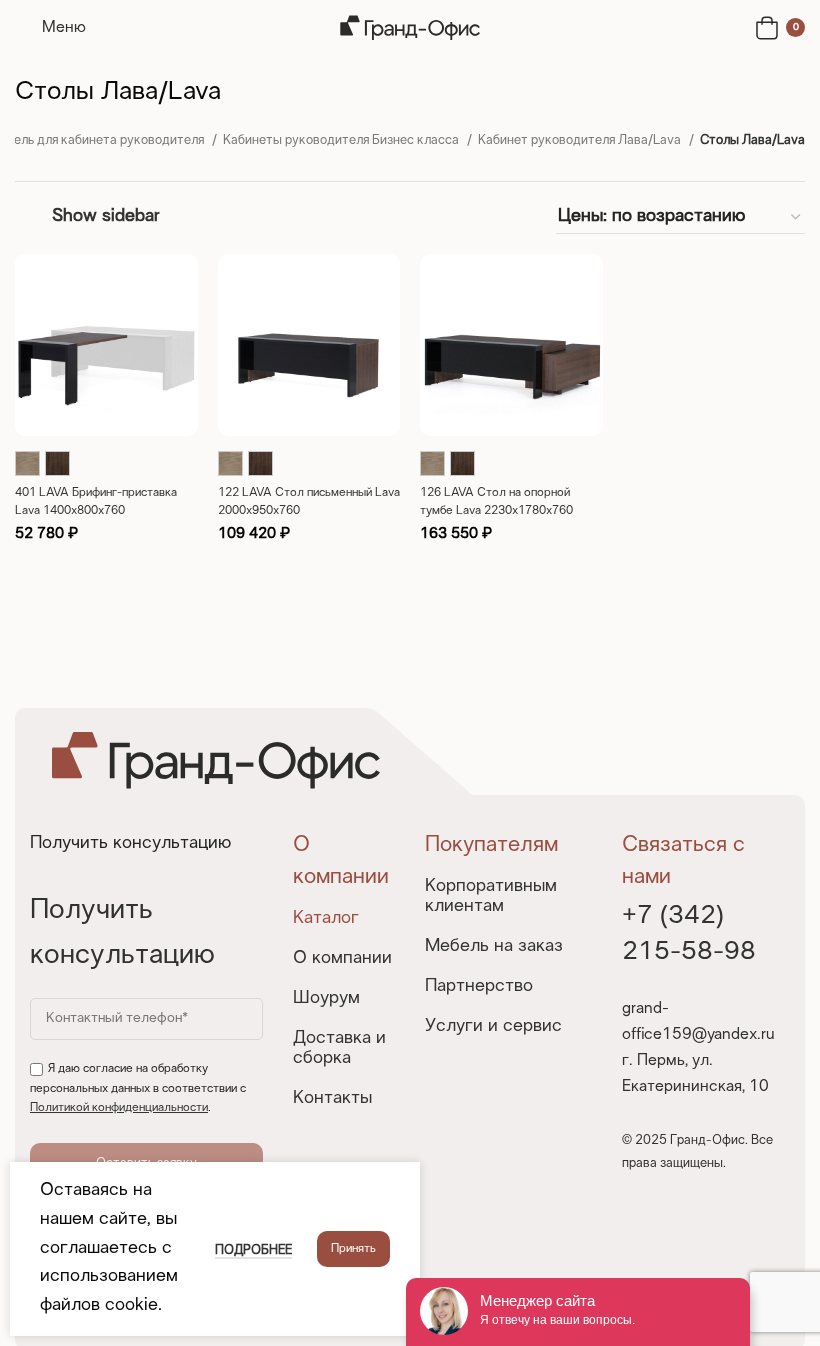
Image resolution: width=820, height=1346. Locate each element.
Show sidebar (105, 216)
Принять (353, 1249)
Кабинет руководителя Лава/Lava (581, 141)
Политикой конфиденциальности (119, 1108)
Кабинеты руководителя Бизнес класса (342, 141)
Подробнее (253, 1251)
